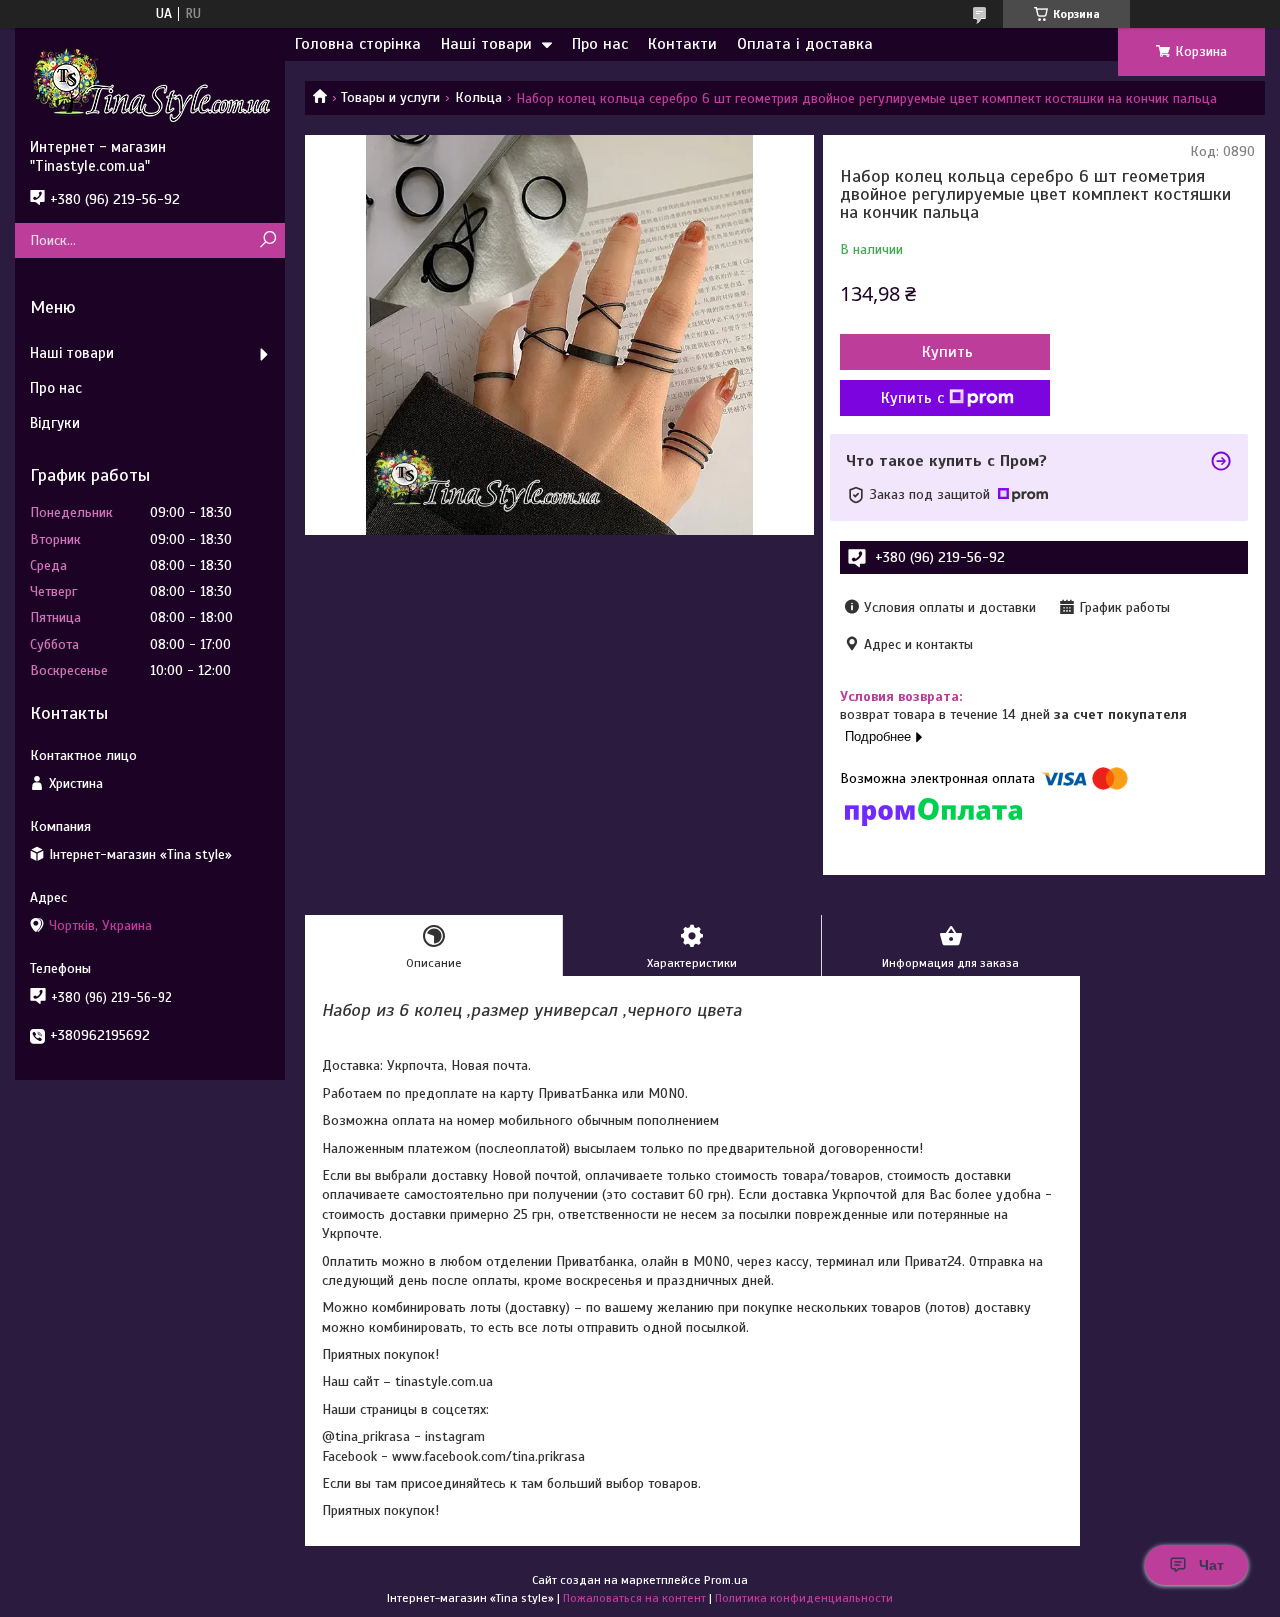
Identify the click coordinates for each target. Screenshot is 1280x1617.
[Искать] (267, 240)
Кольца (478, 97)
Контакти (682, 44)
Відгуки (55, 423)
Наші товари (486, 44)
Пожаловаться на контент (634, 1598)
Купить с (912, 398)
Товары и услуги (390, 97)
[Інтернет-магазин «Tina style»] (150, 83)
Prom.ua (726, 1580)
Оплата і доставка (805, 44)
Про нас (600, 44)
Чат (1211, 1565)
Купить (947, 352)
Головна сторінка (358, 44)
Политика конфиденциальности (804, 1598)
